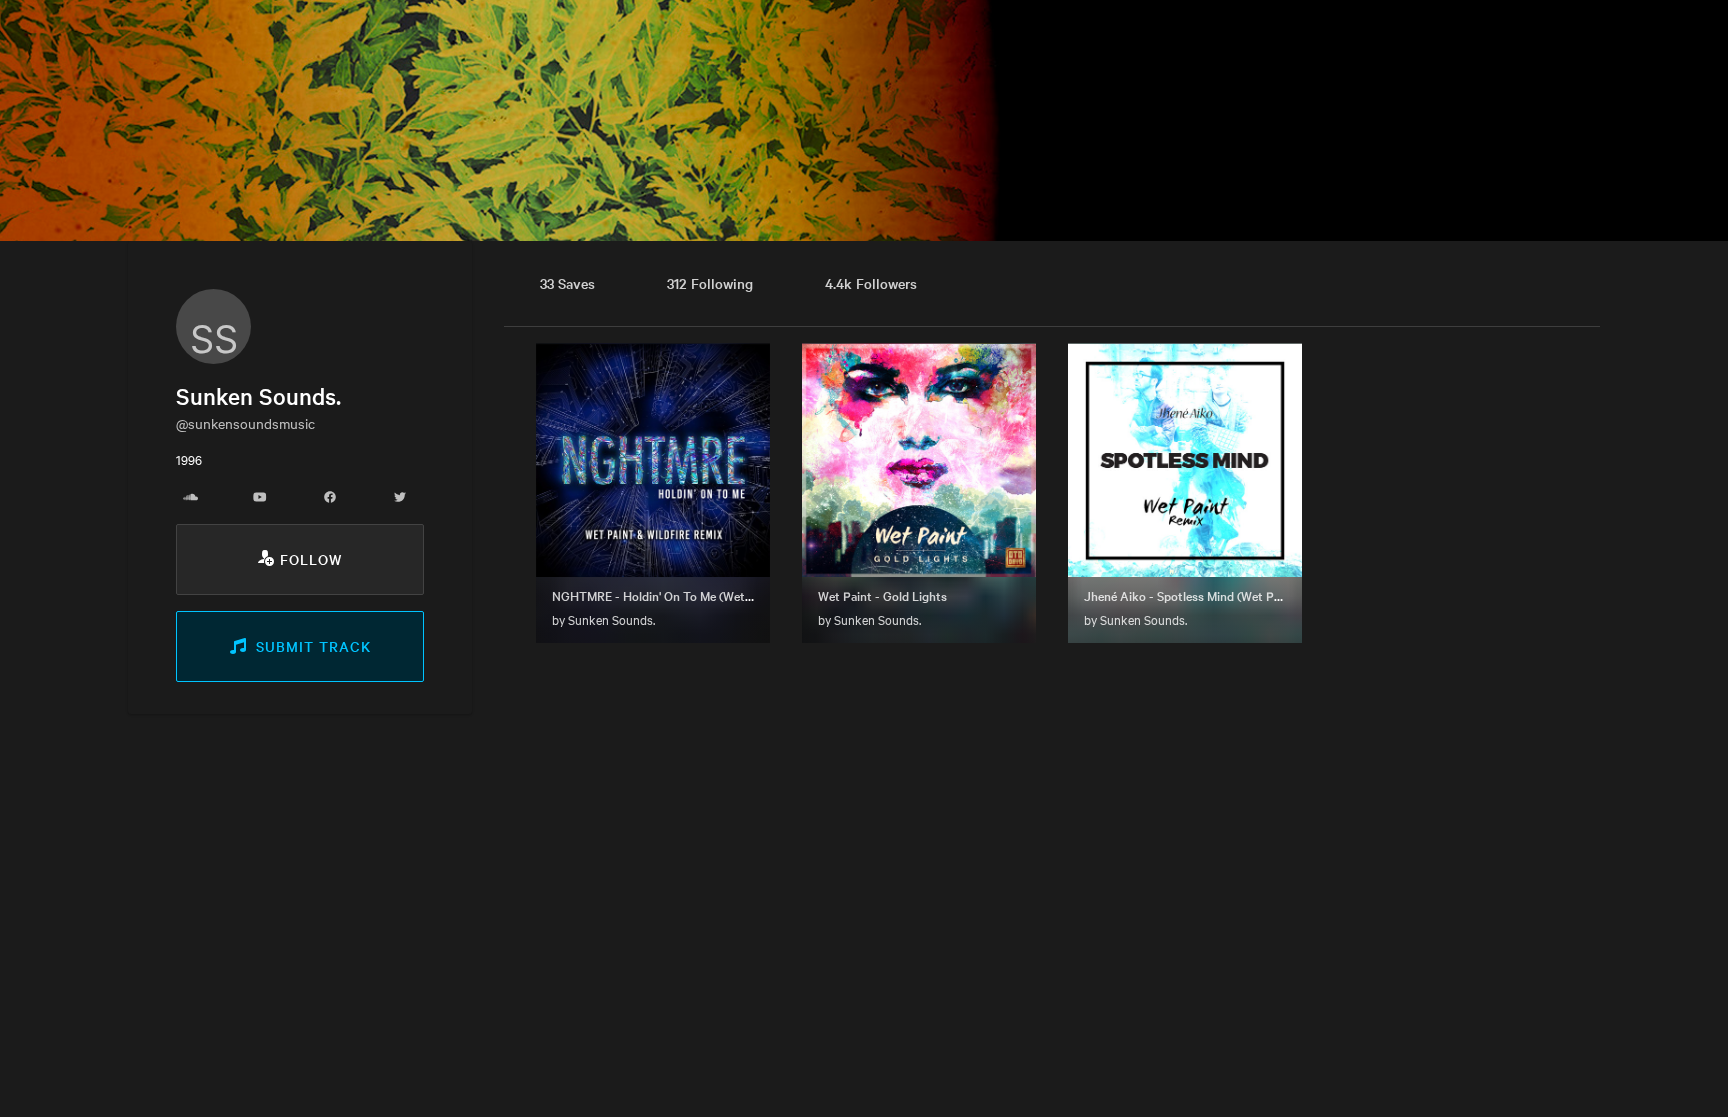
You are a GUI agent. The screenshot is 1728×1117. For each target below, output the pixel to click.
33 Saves (567, 283)
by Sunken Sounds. (603, 619)
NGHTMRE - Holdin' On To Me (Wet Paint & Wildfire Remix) (713, 595)
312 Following (710, 283)
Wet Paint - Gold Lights (882, 595)
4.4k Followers (871, 283)
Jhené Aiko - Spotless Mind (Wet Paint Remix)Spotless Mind (1248, 595)
